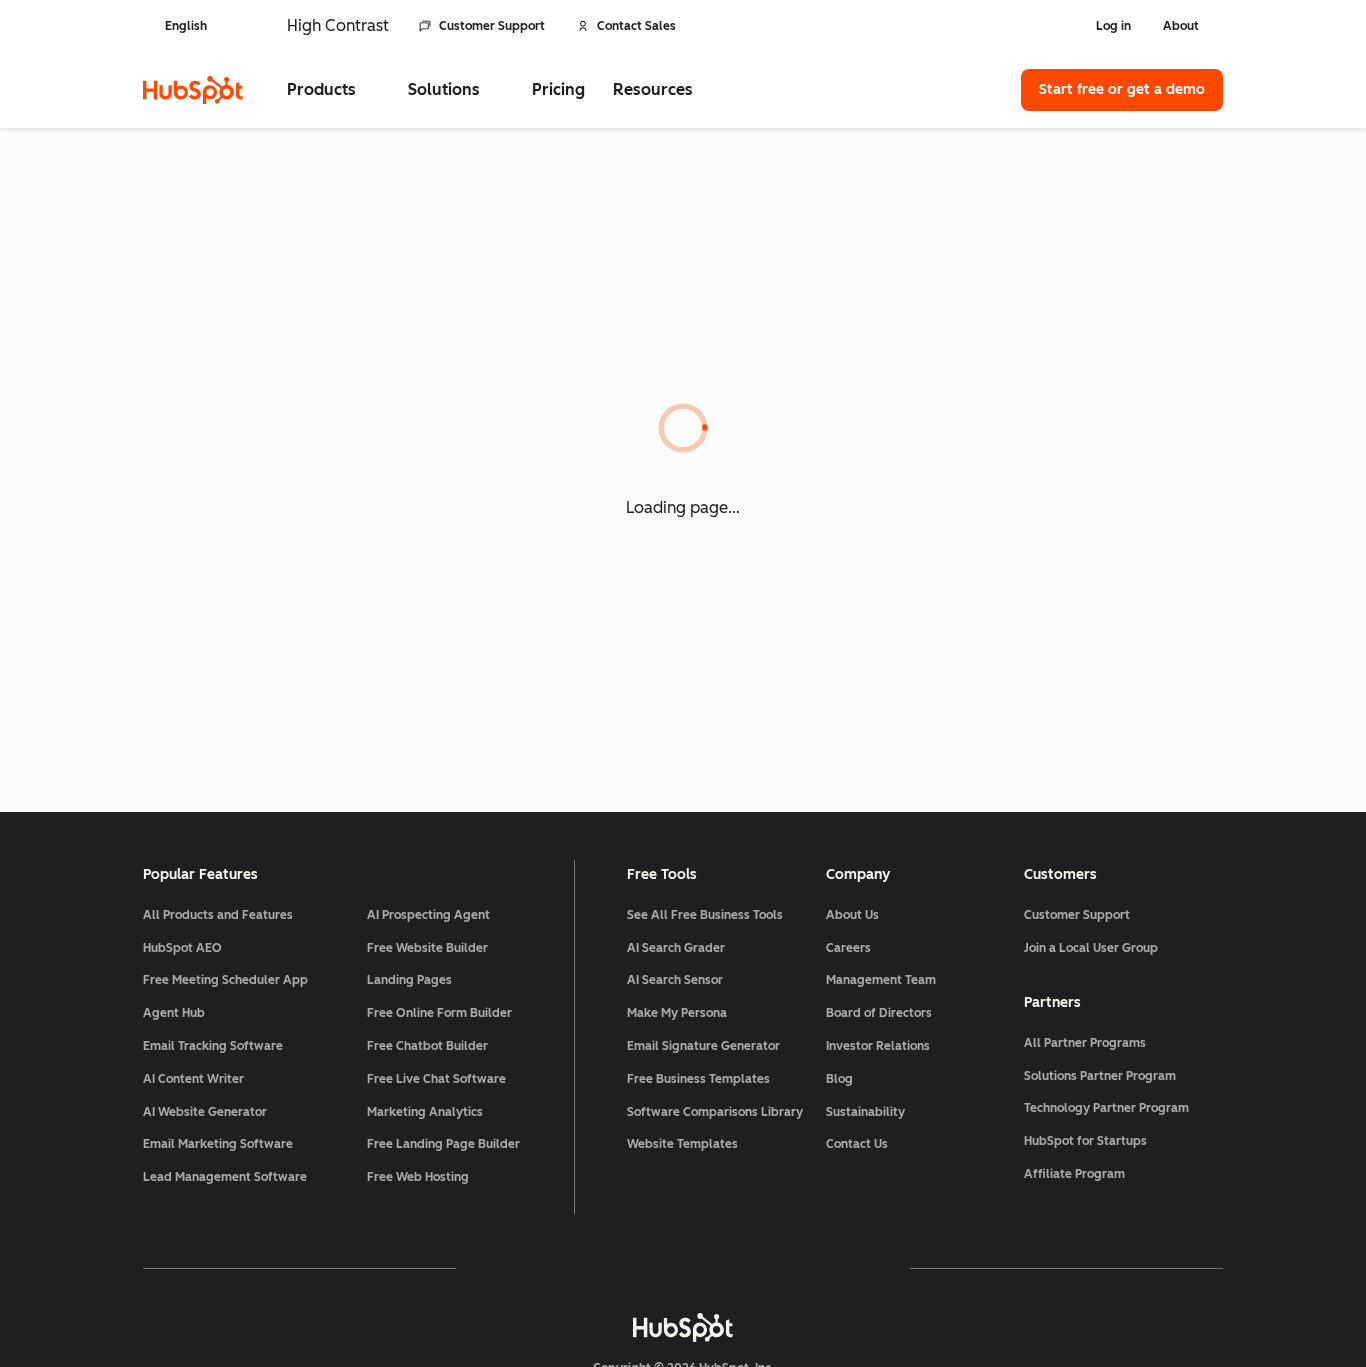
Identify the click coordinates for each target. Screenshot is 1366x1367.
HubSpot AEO (182, 948)
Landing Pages (409, 980)
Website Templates (682, 1144)
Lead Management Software (225, 1177)
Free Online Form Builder (439, 1013)
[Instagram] (567, 1268)
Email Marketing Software (218, 1144)
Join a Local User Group (1091, 948)
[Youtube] (625, 1268)
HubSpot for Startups (1085, 1141)
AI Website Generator (205, 1112)
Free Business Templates (698, 1079)
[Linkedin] (741, 1268)
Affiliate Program (1074, 1174)
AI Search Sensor (675, 980)
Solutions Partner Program (1100, 1076)
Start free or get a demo (1122, 89)
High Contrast (338, 25)
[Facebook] (509, 1268)
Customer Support (492, 26)
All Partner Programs (1085, 1043)
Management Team (881, 980)
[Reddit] (799, 1268)
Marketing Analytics (425, 1112)
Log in (1113, 26)
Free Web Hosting (418, 1177)
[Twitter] (683, 1268)
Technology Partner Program (1106, 1108)
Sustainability (865, 1112)
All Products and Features (218, 915)
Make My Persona (677, 1013)
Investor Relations (878, 1046)
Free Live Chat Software (436, 1079)
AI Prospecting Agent (428, 915)
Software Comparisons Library (715, 1112)
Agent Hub (174, 1013)
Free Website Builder (427, 948)
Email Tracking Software (213, 1046)
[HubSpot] (193, 90)
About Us (852, 915)
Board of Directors (879, 1013)
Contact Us (857, 1144)
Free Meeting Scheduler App (225, 980)
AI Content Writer (193, 1079)
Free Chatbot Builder (427, 1046)
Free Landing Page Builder (443, 1144)
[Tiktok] (857, 1268)
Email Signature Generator (703, 1046)
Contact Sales (636, 26)
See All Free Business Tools (705, 915)
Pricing (558, 89)
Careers (848, 948)
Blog (839, 1079)
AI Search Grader (676, 948)
